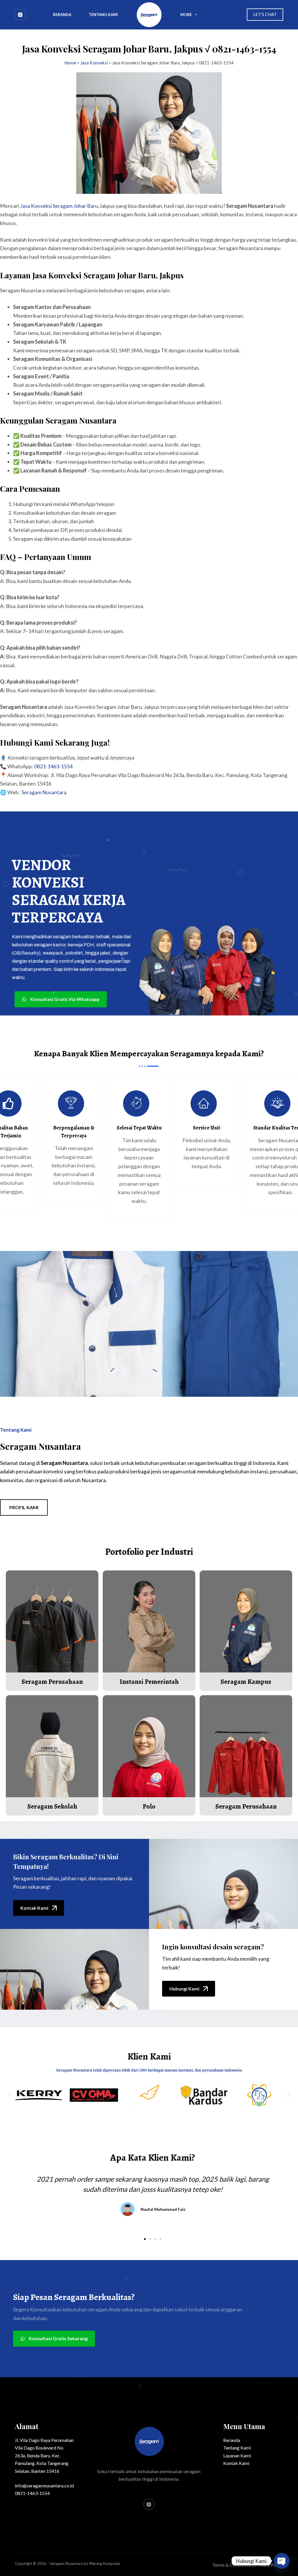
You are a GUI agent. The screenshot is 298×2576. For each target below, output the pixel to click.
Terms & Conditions (232, 2565)
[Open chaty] (282, 2561)
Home (70, 63)
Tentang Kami (103, 15)
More (186, 15)
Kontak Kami (236, 2463)
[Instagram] (20, 15)
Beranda (62, 15)
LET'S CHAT (265, 14)
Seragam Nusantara (44, 792)
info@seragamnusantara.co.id (44, 2485)
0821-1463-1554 (53, 766)
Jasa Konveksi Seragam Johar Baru (59, 206)
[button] (9, 2095)
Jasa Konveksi (94, 63)
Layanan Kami (237, 2455)
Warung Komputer (105, 2563)
